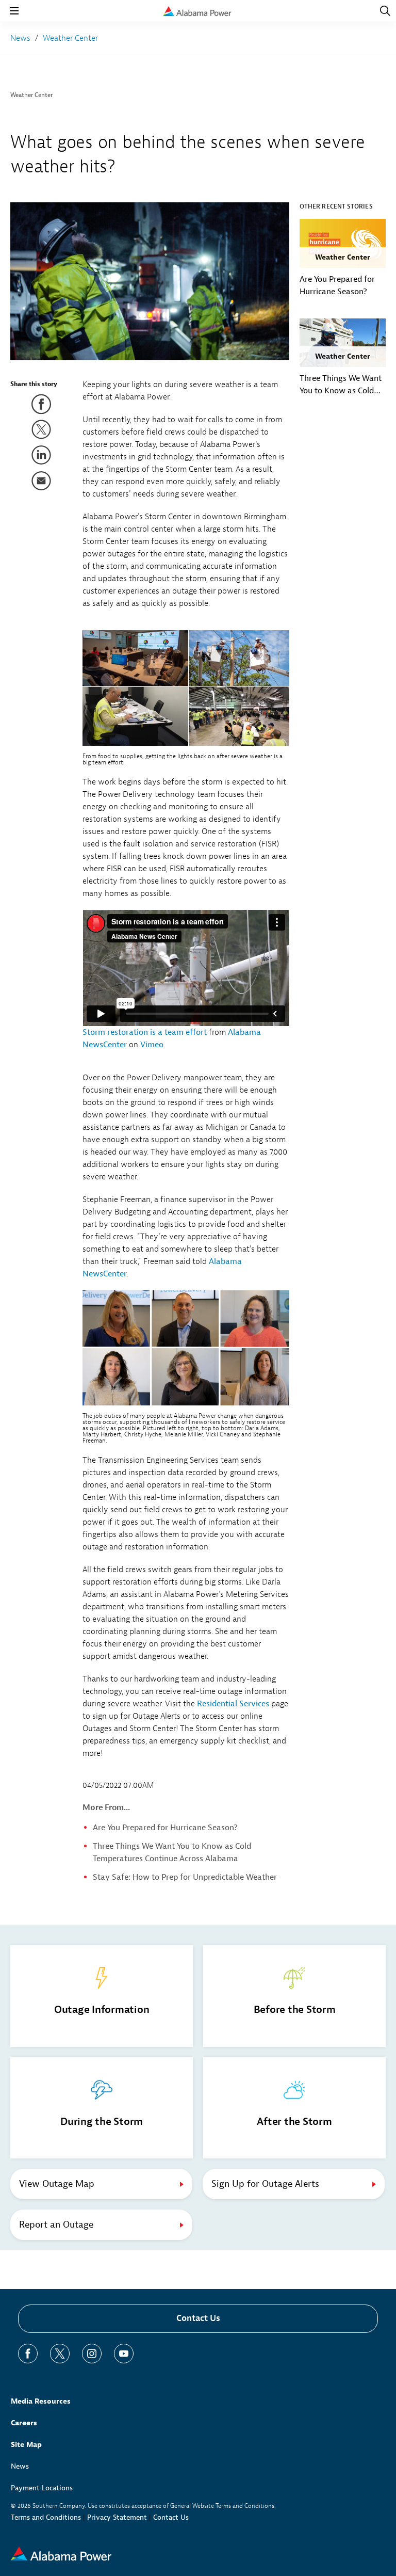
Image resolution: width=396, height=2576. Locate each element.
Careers (24, 2423)
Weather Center (31, 95)
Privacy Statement (117, 2517)
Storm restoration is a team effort (145, 1032)
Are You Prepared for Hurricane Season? (165, 1828)
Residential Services (233, 1704)
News (20, 2466)
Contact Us (198, 2318)
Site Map (26, 2445)
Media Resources (41, 2401)
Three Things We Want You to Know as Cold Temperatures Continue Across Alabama (342, 385)
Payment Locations (42, 2488)
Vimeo (152, 1045)
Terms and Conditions (46, 2517)
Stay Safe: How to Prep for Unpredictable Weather (185, 1877)
